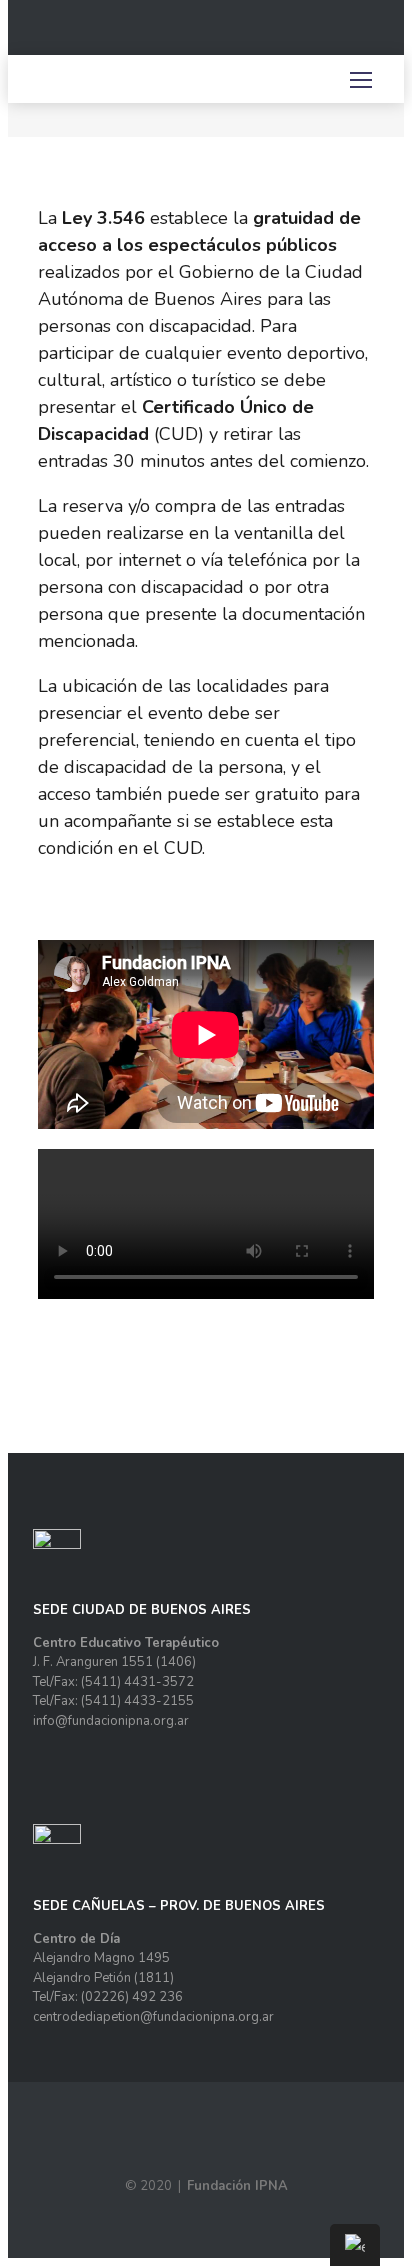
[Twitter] (337, 35)
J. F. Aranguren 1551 (93, 1662)
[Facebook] (291, 35)
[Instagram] (314, 35)
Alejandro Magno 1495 (101, 1958)
